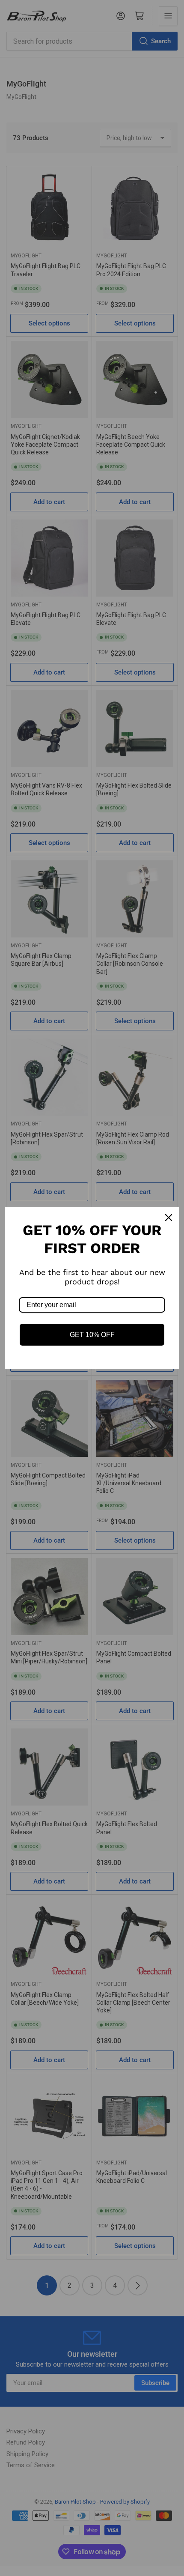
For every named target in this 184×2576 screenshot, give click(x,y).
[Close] (169, 1218)
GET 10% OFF (92, 1335)
